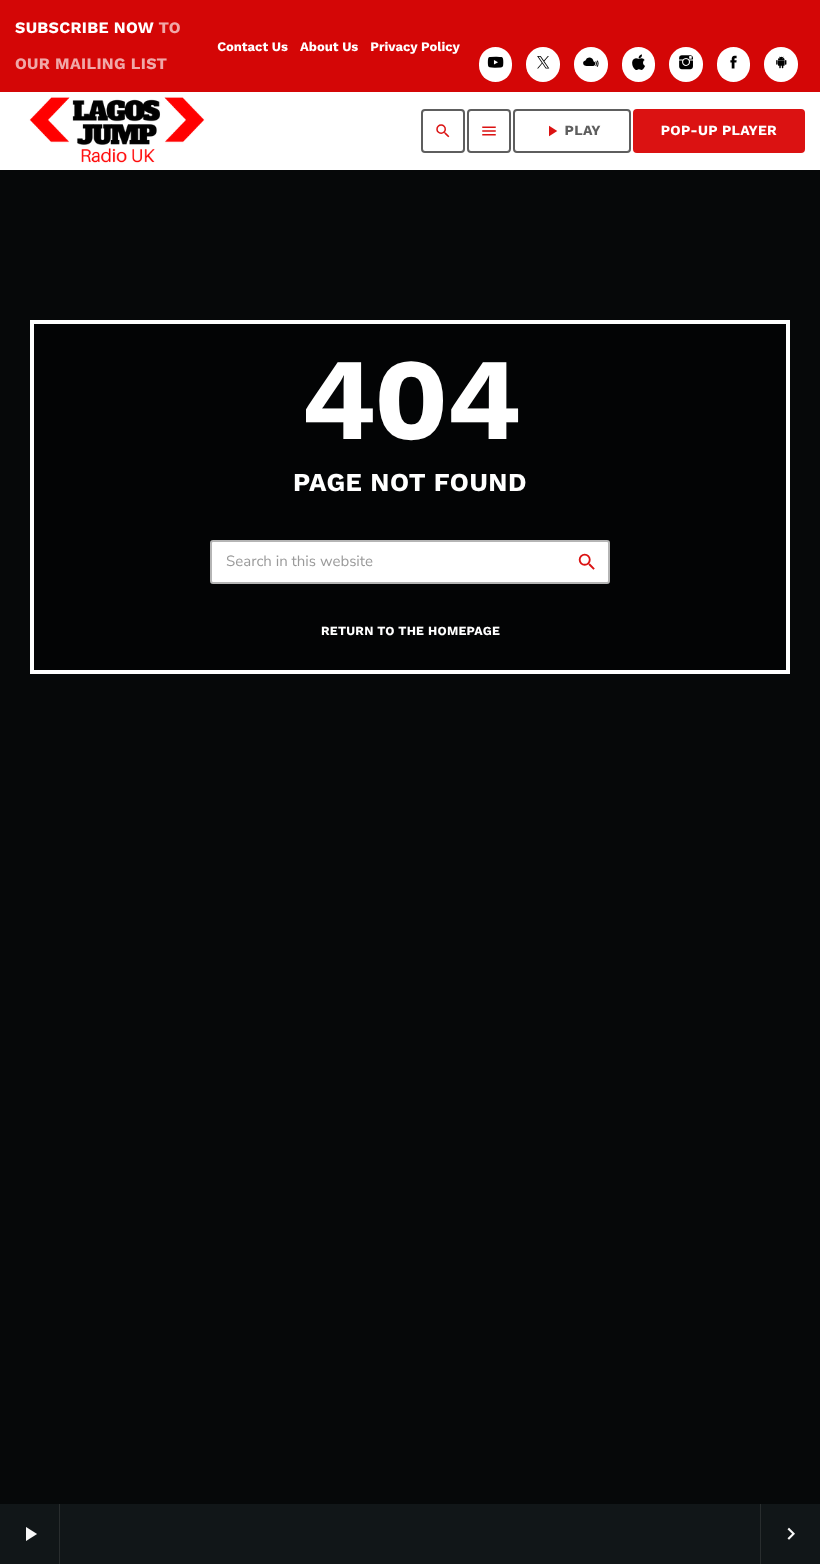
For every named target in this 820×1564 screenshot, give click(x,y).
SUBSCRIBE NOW (98, 45)
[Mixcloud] (591, 64)
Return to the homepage (410, 631)
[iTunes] (639, 64)
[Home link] (117, 131)
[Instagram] (686, 64)
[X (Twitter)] (543, 64)
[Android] (781, 64)
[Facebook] (734, 64)
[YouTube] (496, 64)
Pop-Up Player (719, 131)
